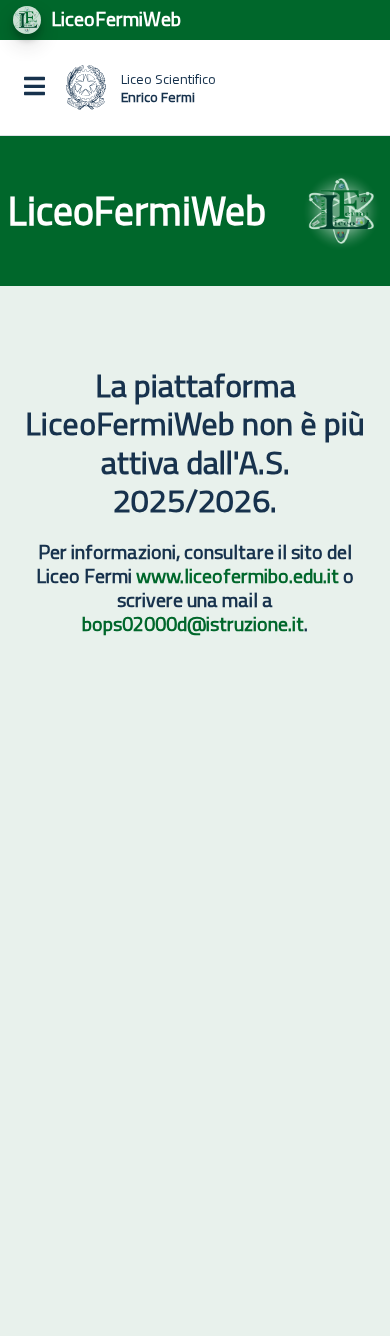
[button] (34, 87)
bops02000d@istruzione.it (193, 623)
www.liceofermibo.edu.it (237, 575)
